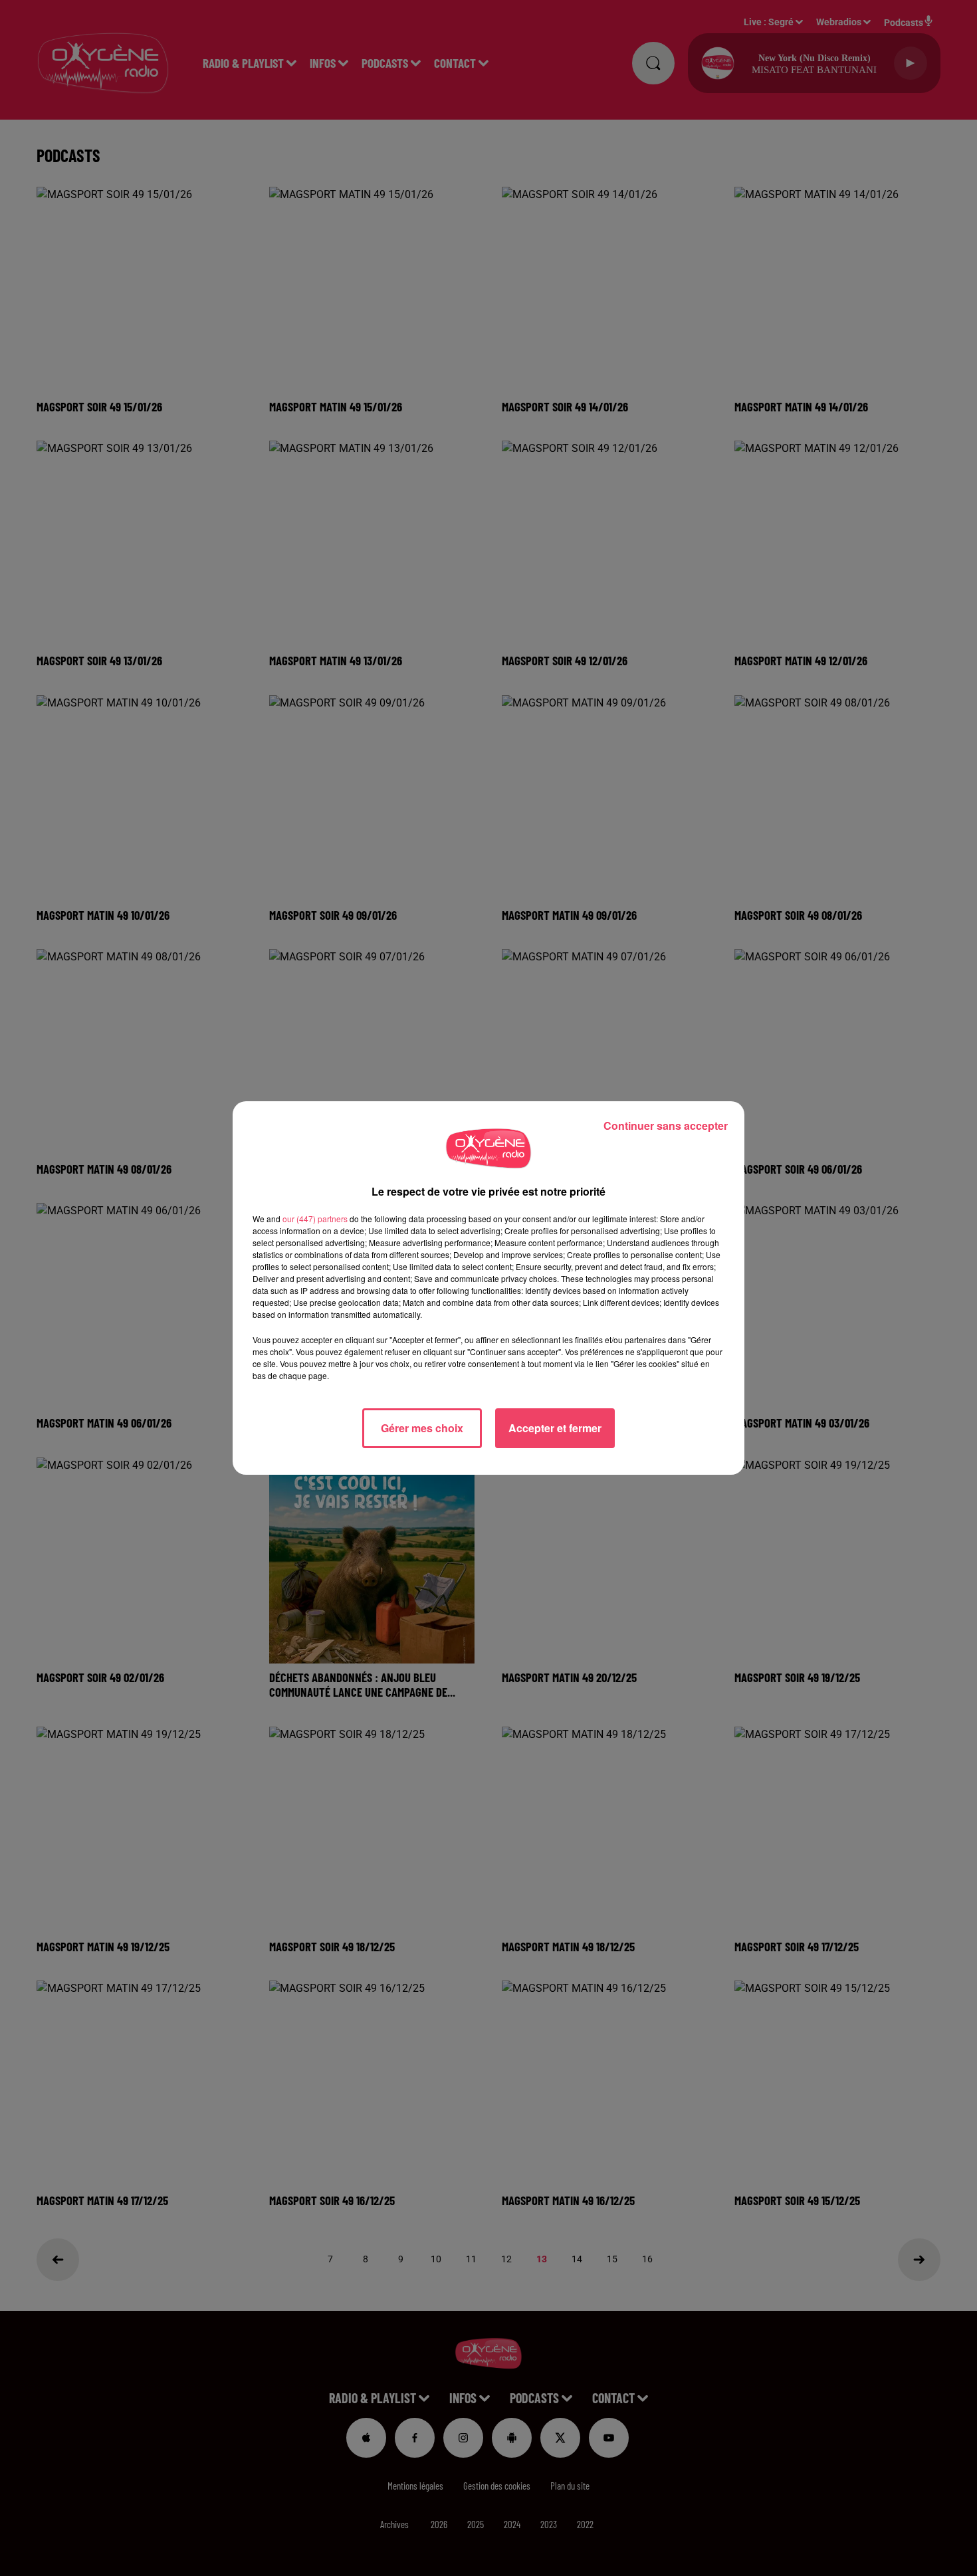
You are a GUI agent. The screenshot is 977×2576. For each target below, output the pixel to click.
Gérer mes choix (422, 1428)
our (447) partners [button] (315, 1219)
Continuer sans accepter (666, 1126)
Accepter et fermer (555, 1428)
